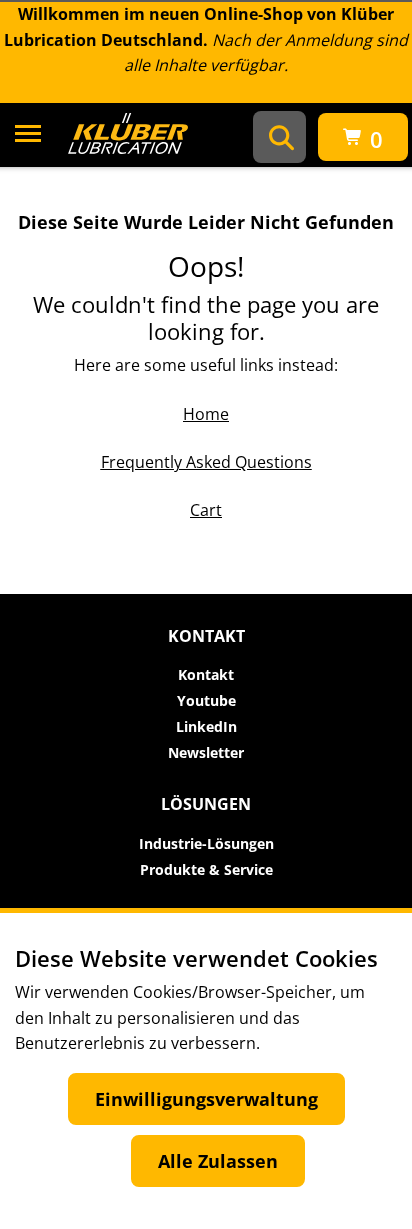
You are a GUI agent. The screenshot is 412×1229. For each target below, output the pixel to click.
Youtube (206, 701)
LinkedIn (206, 727)
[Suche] (281, 137)
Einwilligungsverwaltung (206, 1099)
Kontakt (206, 675)
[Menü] (28, 137)
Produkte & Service (206, 870)
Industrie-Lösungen (206, 844)
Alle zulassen (218, 1161)
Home (206, 414)
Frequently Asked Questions (206, 462)
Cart (206, 510)
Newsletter (206, 753)
